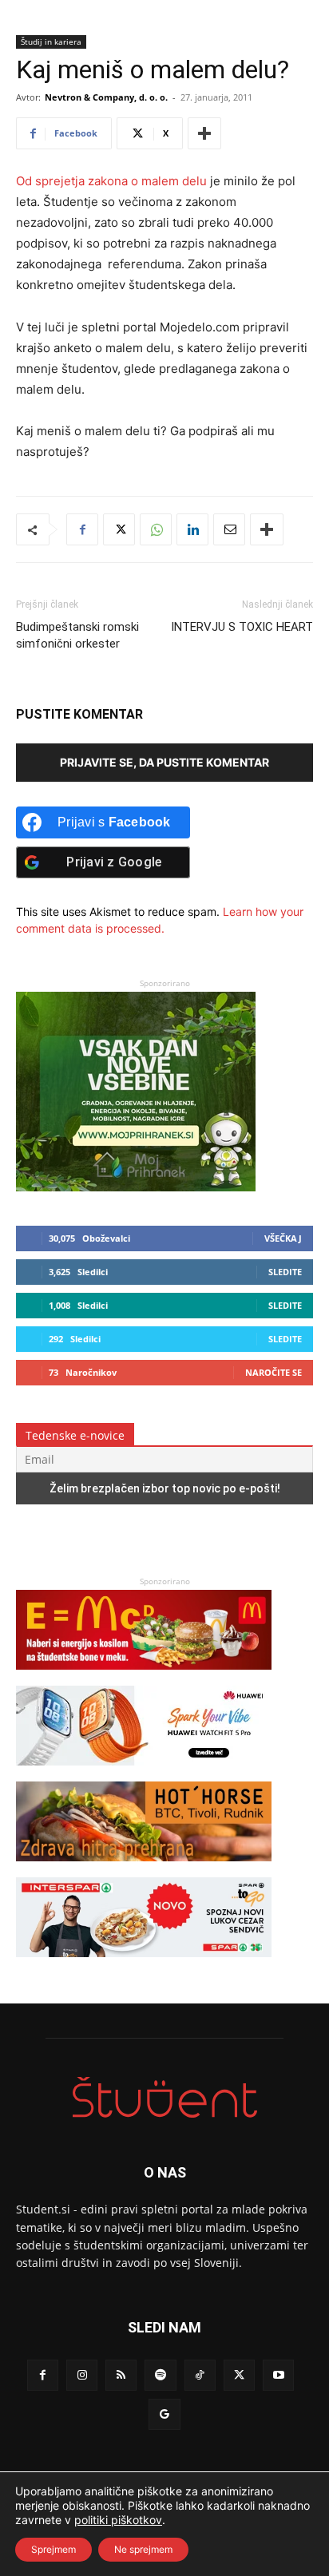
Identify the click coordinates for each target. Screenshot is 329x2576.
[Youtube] (278, 2375)
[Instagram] (82, 2375)
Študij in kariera (51, 42)
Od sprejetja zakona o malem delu (111, 181)
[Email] (229, 529)
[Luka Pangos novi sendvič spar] (144, 1965)
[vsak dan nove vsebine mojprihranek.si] (136, 1187)
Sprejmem (54, 2549)
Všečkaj (283, 1238)
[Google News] (164, 2414)
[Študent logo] (164, 2097)
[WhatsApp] (156, 529)
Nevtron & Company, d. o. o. (106, 97)
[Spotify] (160, 2375)
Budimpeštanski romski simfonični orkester (77, 635)
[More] (204, 133)
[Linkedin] (192, 529)
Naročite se (274, 1372)
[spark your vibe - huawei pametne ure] (144, 1773)
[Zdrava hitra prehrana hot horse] (144, 1869)
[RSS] (121, 2375)
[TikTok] (200, 2375)
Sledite (285, 1272)
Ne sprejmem (143, 2549)
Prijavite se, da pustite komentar (164, 762)
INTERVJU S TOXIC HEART (242, 627)
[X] (119, 529)
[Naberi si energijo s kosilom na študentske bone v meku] (144, 1677)
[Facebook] (82, 529)
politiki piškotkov (118, 2520)
